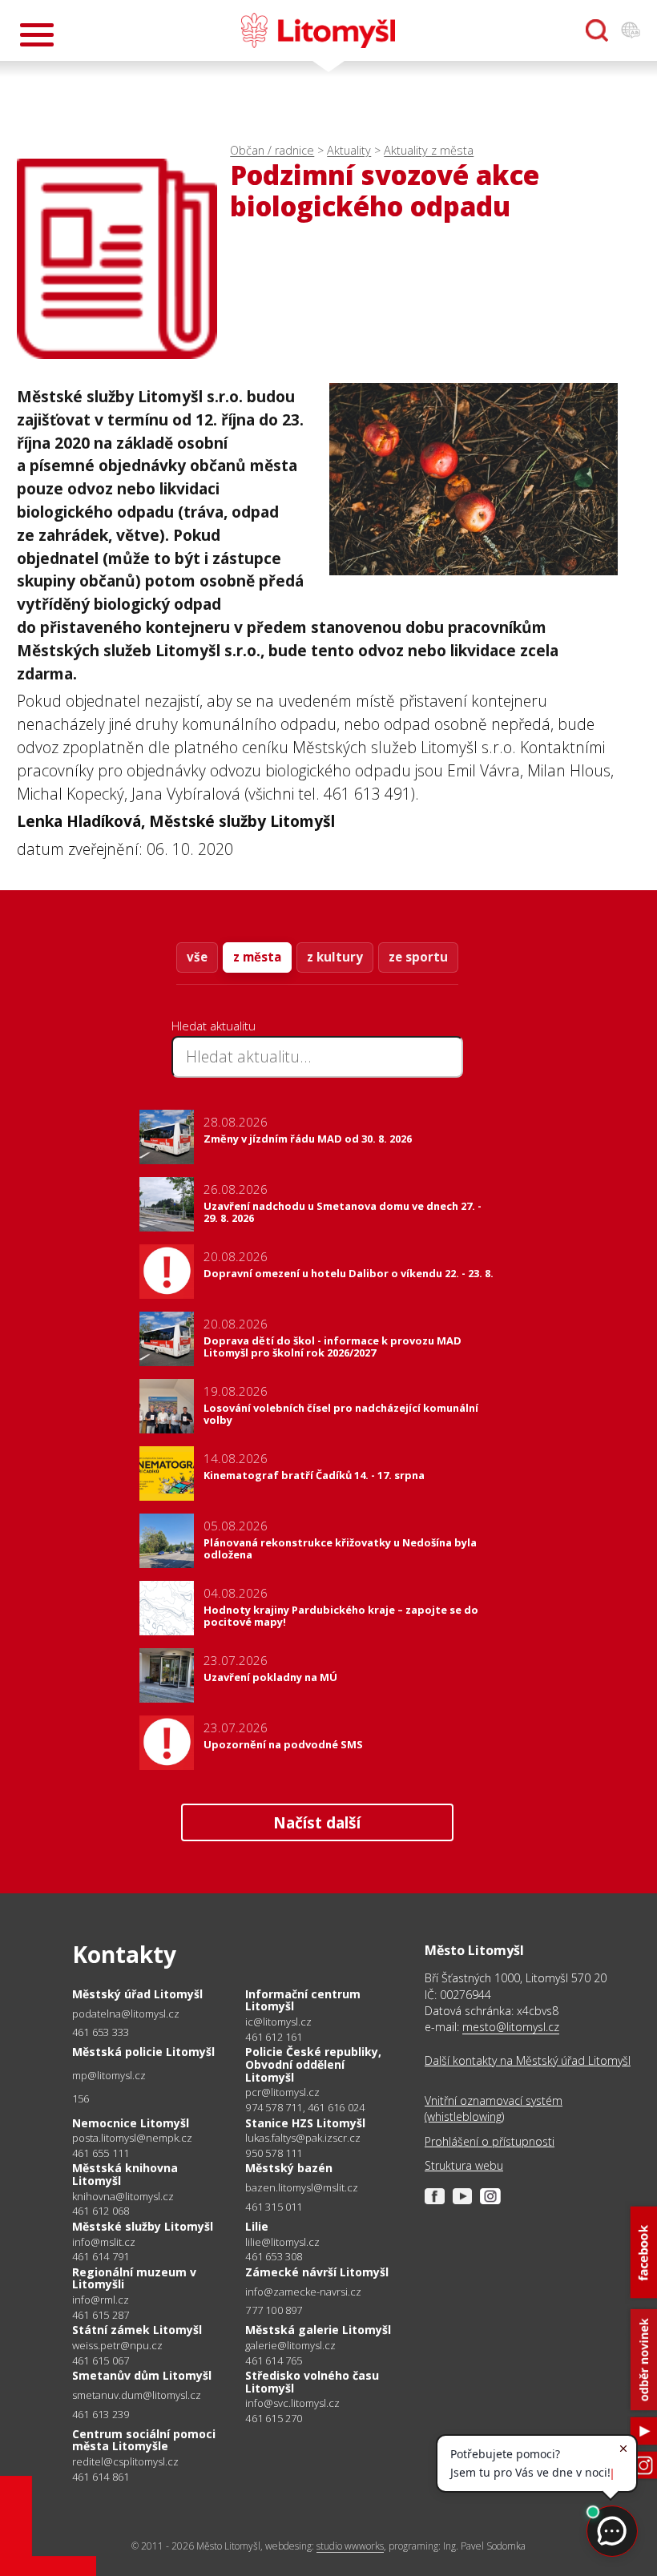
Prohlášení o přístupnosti (490, 2141)
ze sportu (418, 957)
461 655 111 (101, 2153)
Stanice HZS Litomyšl (305, 2123)
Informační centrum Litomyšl (303, 2000)
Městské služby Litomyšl (143, 2226)
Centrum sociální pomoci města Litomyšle (144, 2440)
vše (197, 957)
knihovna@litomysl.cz (123, 2197)
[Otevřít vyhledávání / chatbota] (597, 30)
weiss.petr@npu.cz (117, 2346)
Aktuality (349, 150)
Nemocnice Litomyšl (131, 2123)
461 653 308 (274, 2256)
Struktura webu (464, 2165)
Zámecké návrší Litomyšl (317, 2272)
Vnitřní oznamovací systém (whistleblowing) (494, 2108)
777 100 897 (274, 2310)
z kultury (335, 957)
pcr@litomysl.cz (282, 2092)
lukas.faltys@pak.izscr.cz (303, 2138)
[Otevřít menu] (37, 35)
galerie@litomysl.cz (290, 2346)
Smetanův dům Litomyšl (142, 2375)
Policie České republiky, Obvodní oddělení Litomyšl (313, 2064)
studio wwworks (350, 2546)
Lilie (257, 2226)
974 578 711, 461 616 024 (305, 2107)
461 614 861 (101, 2477)
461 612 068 (101, 2211)
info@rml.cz (101, 2300)
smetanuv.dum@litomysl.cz (137, 2395)
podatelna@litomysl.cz (126, 2014)
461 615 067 (101, 2360)
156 (81, 2098)
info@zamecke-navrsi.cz (303, 2292)
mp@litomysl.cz (109, 2076)
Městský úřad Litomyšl (137, 1994)
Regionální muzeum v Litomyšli (134, 2278)
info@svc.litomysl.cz (292, 2403)
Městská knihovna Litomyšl (125, 2174)
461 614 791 (101, 2256)
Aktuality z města (429, 150)
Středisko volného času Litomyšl (312, 2382)
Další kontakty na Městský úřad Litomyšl (528, 2060)
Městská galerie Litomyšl (318, 2330)
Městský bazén (289, 2168)
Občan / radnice (272, 150)
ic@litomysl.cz (278, 2022)
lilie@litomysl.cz (282, 2242)
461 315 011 (274, 2207)
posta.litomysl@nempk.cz (132, 2138)
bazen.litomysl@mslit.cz (302, 2188)
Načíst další (317, 1822)
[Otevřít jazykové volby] (631, 30)
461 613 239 (101, 2414)
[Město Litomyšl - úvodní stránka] (318, 30)
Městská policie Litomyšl (143, 2052)
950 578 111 (274, 2153)
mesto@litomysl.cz (511, 2027)
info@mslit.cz (104, 2242)
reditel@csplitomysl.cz (125, 2462)
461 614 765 (274, 2360)
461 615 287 (101, 2315)
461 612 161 (274, 2037)
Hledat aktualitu (214, 1026)
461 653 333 (101, 2032)
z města (257, 957)
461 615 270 (274, 2418)
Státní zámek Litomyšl (137, 2330)
